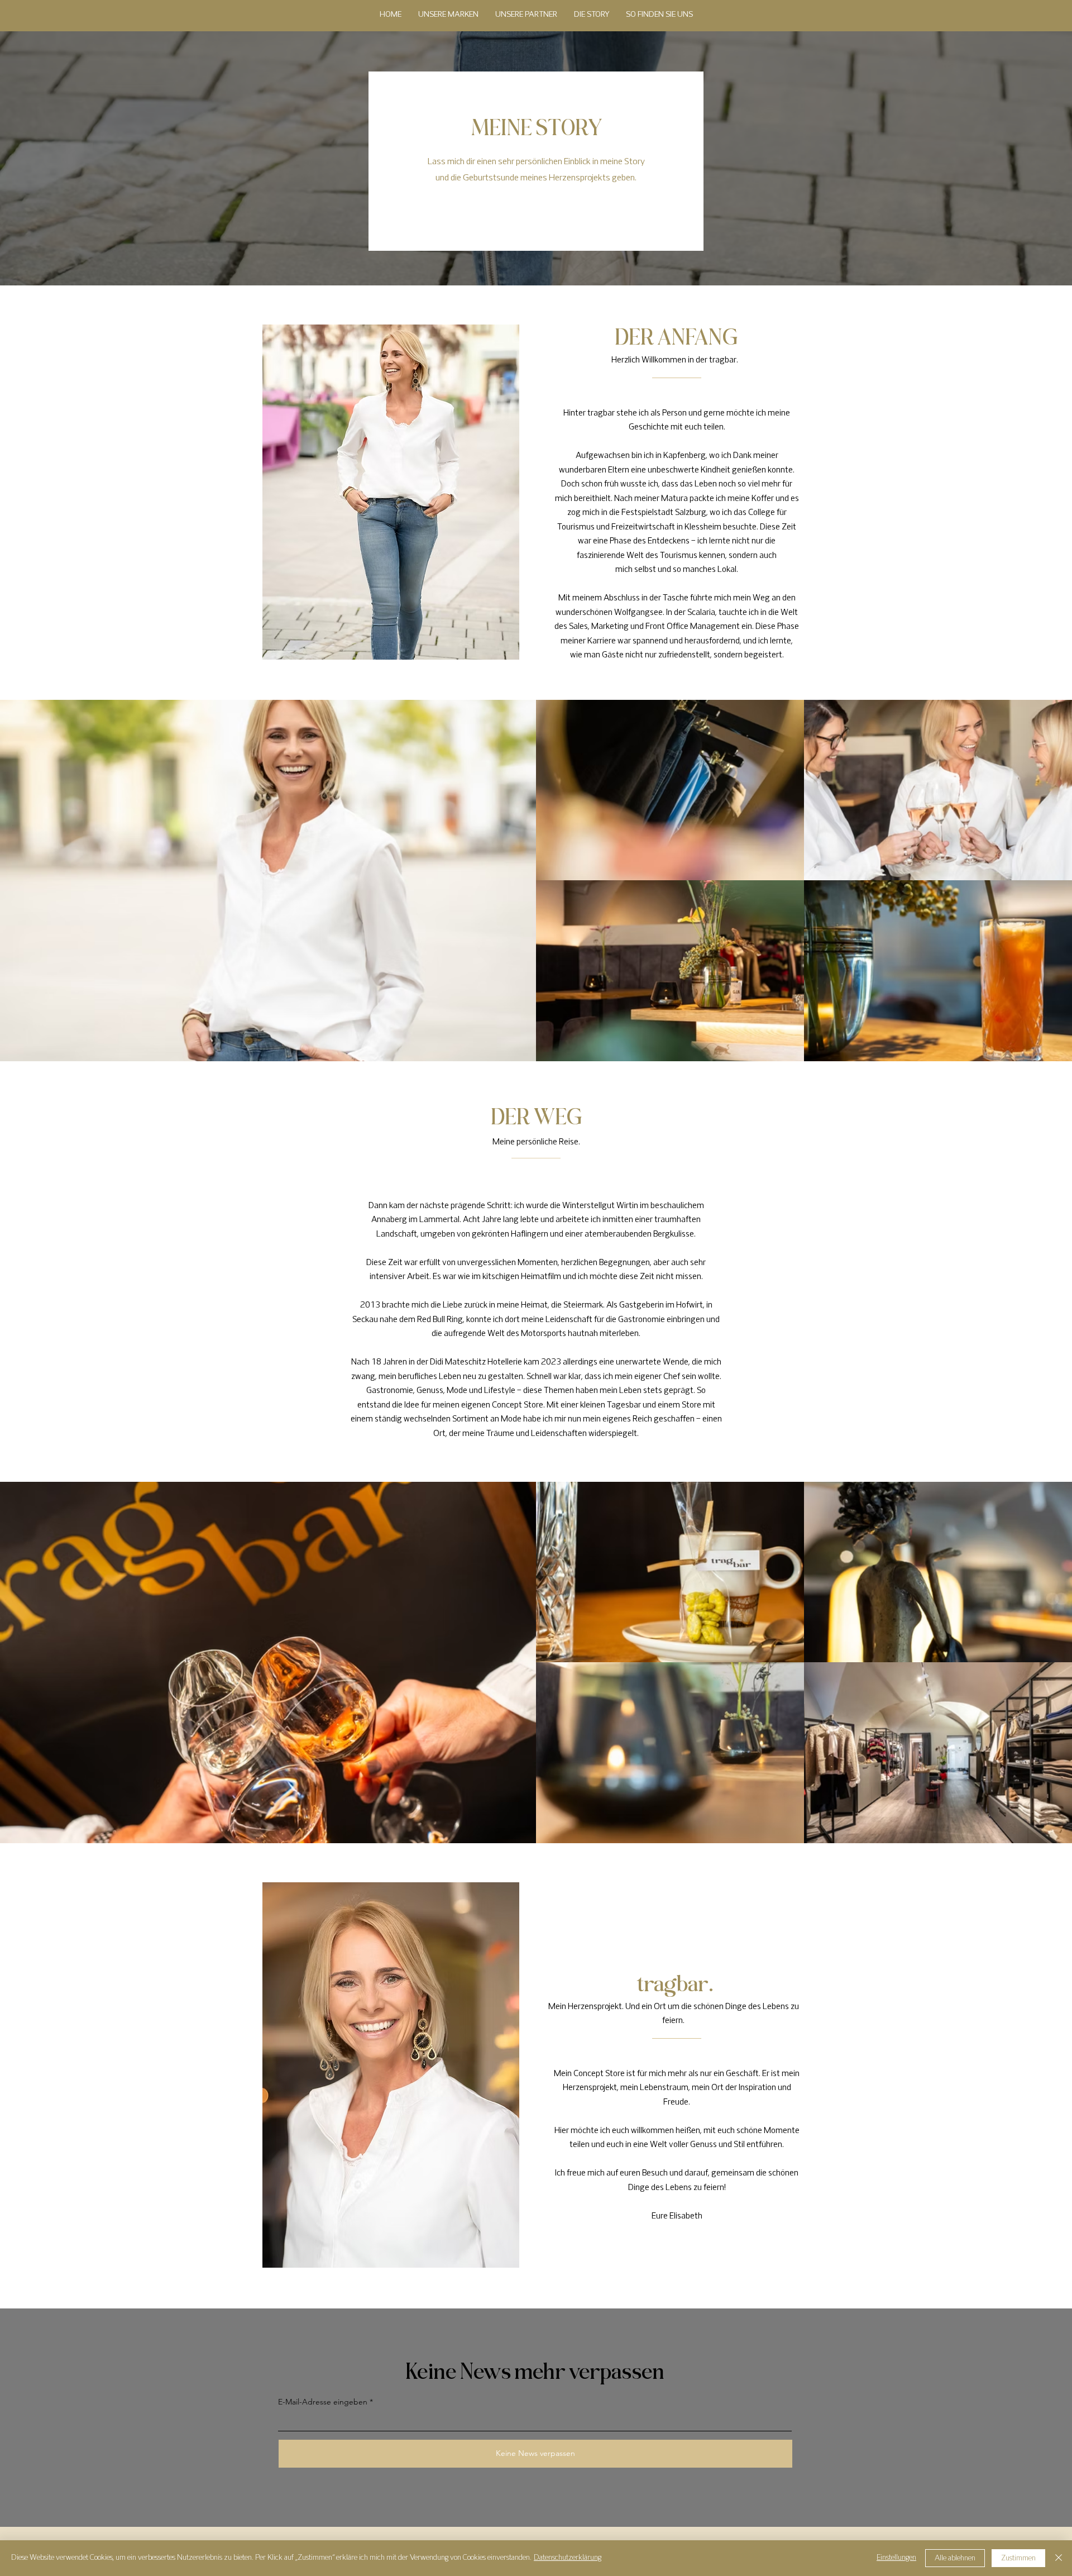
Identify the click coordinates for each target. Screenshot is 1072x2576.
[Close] (1059, 2558)
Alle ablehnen (955, 2558)
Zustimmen (1018, 2558)
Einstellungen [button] (896, 2558)
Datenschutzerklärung (568, 2558)
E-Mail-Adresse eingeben (323, 2402)
